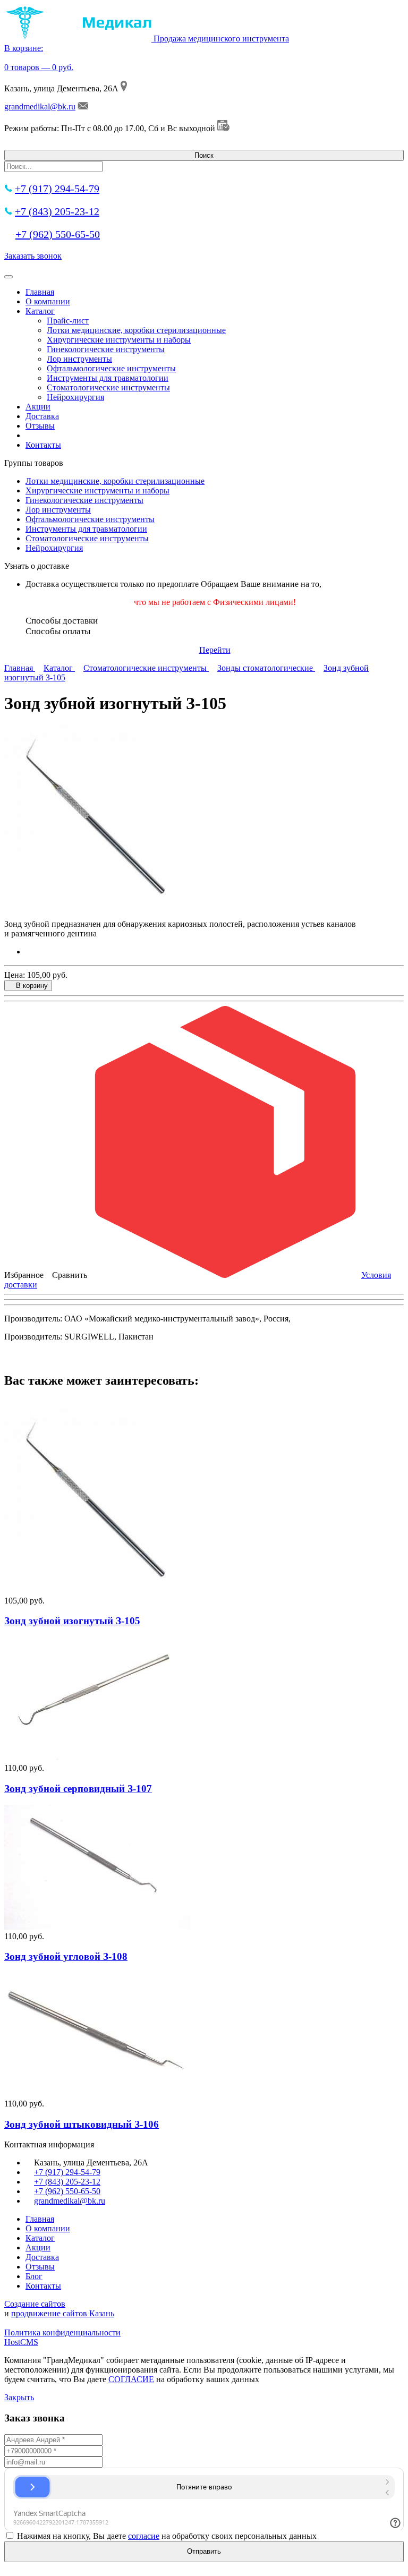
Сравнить (70, 1275)
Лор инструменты (79, 359)
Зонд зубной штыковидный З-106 (82, 2124)
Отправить (204, 2551)
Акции (38, 407)
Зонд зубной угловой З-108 (66, 1956)
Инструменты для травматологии (108, 378)
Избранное (24, 1275)
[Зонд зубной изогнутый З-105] (97, 1591)
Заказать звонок (33, 256)
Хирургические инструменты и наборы (119, 340)
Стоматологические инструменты (108, 387)
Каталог (40, 311)
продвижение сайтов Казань (63, 2313)
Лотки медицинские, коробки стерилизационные (136, 330)
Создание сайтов (35, 2304)
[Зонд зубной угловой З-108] (97, 1927)
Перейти (215, 650)
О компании (48, 301)
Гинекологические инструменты (106, 349)
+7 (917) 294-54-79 (57, 189)
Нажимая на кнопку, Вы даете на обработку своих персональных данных (167, 2536)
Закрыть (19, 2397)
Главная (40, 292)
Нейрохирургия (75, 397)
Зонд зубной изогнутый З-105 (72, 1621)
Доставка (42, 416)
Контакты (43, 445)
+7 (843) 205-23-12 (57, 211)
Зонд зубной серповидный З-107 (78, 1789)
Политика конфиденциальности (62, 2332)
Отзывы (40, 426)
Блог (34, 2276)
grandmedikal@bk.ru (40, 106)
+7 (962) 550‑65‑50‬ (58, 234)
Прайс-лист (68, 321)
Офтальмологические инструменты (111, 368)
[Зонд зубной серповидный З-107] (97, 1758)
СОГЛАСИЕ (131, 2379)
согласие (144, 2536)
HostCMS (21, 2342)
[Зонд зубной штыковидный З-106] (97, 2094)
